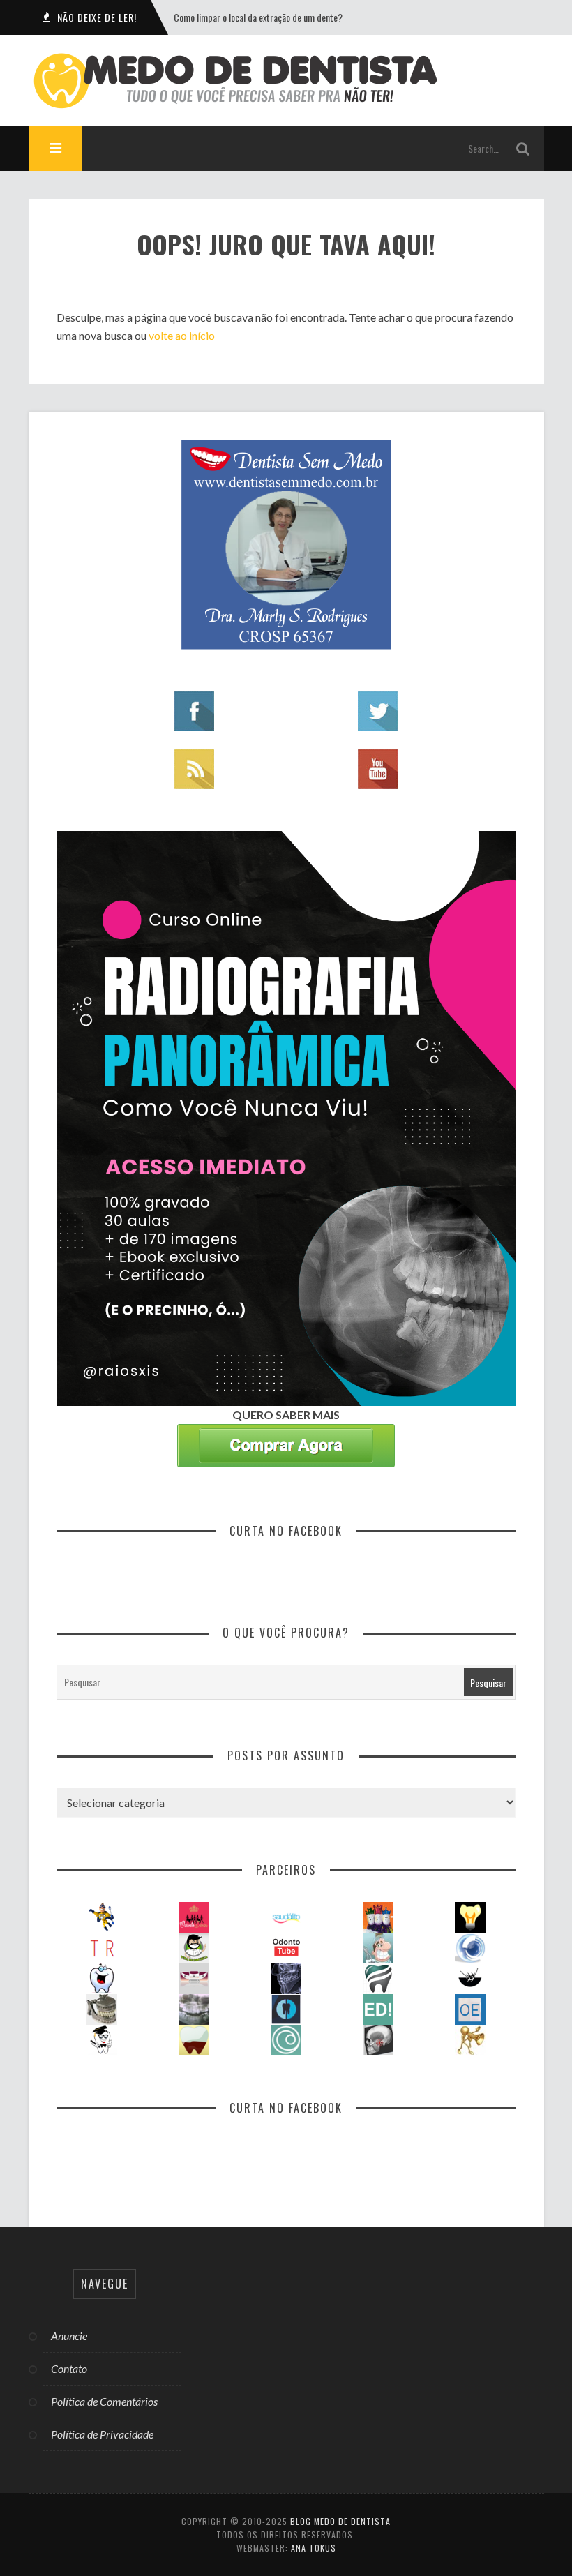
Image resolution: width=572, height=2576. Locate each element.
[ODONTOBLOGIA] (470, 1946)
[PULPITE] (194, 2038)
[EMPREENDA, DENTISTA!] (378, 2008)
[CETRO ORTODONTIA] (286, 2038)
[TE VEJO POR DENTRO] (194, 2008)
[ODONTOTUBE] (286, 1946)
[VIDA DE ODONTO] (286, 2008)
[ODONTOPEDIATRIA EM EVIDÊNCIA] (470, 2008)
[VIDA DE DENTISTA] (194, 1946)
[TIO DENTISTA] (102, 1916)
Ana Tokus (314, 2548)
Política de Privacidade (102, 2434)
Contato (69, 2368)
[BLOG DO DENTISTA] (378, 1946)
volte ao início (182, 335)
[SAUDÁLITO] (286, 1916)
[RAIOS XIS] (286, 1977)
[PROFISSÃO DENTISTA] (102, 1977)
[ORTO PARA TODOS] (194, 1977)
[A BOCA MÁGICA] (378, 1916)
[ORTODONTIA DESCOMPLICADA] (470, 1977)
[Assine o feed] (194, 768)
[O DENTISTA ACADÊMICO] (102, 2038)
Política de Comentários (104, 2401)
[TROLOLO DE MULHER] (102, 1946)
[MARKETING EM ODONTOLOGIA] (470, 2038)
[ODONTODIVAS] (194, 1916)
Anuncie (69, 2336)
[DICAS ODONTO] (470, 1916)
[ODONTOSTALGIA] (102, 2008)
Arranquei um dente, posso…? (228, 17)
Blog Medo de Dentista (340, 2521)
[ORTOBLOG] (378, 1977)
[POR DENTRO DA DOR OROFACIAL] (378, 2038)
